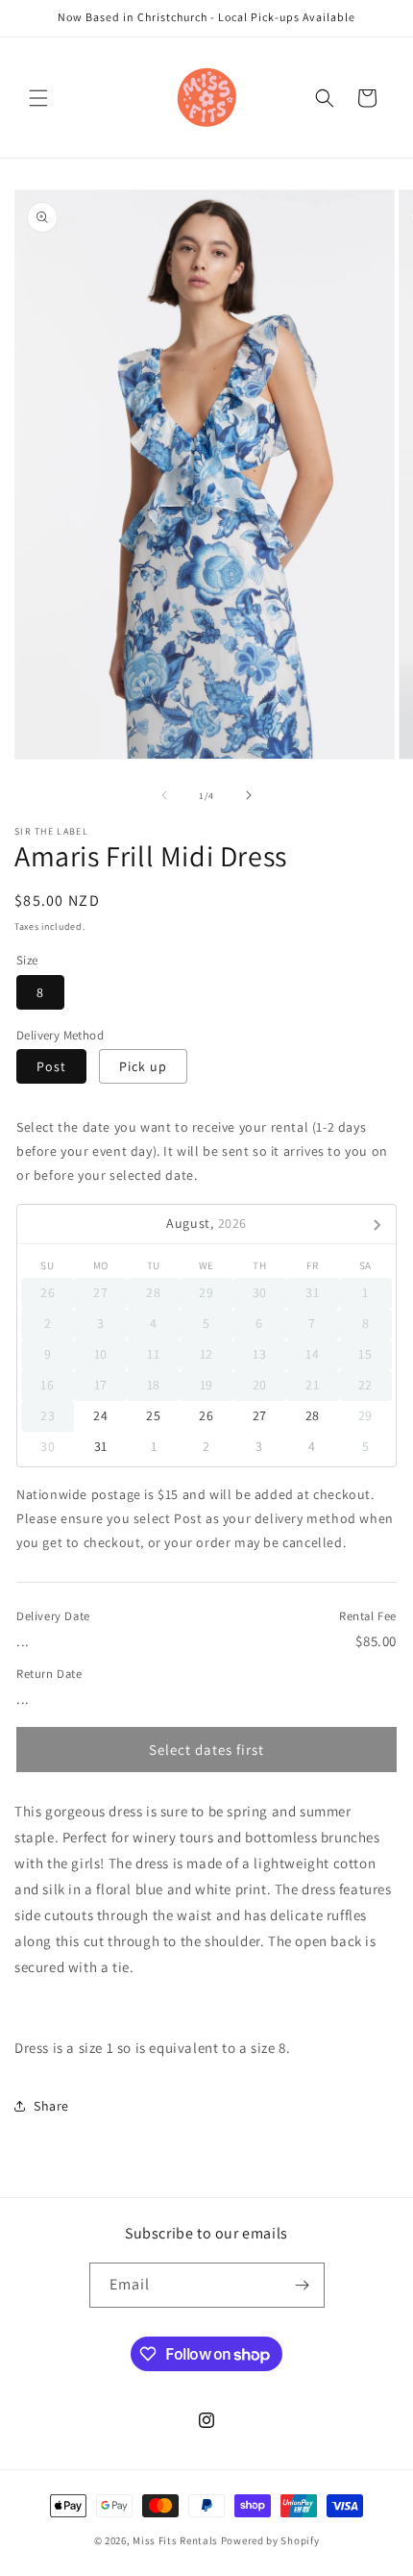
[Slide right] (249, 795)
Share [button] (51, 2106)
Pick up (143, 1066)
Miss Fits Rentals (177, 2540)
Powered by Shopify (270, 2540)
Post (51, 1066)
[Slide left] (164, 795)
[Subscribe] (303, 2285)
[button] (38, 98)
